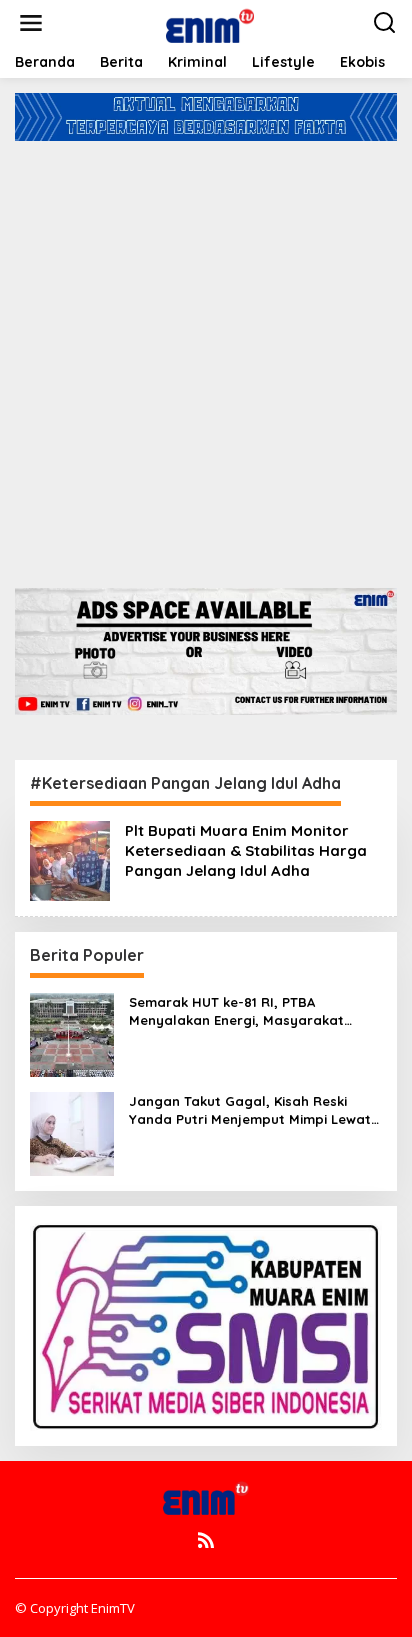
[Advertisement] (206, 357)
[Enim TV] (210, 21)
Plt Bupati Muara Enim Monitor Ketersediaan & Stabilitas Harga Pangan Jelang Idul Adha (246, 850)
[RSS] (206, 1540)
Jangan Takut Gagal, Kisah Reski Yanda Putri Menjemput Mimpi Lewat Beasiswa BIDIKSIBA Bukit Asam (250, 1110)
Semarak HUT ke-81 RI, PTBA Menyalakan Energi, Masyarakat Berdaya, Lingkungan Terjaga (236, 1011)
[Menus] (31, 23)
